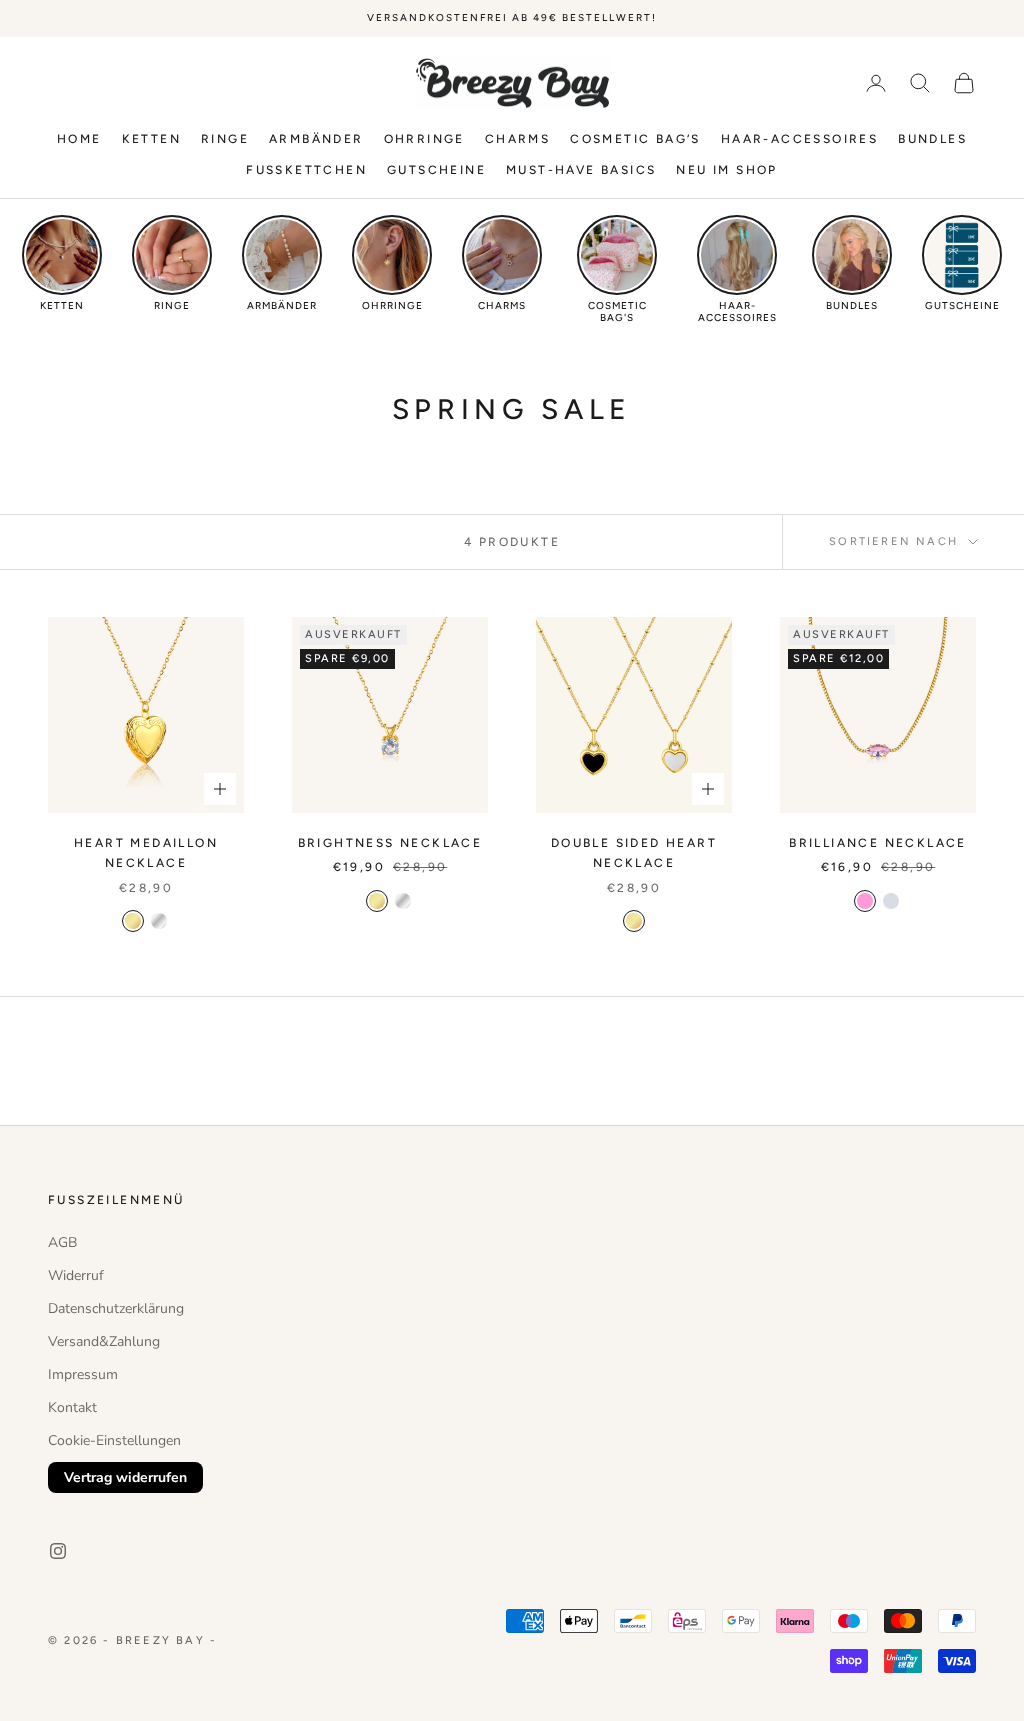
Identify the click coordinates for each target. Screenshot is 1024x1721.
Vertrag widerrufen (125, 1477)
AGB (62, 1242)
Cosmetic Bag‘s (635, 139)
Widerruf (76, 1275)
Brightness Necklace (390, 843)
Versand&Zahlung (104, 1341)
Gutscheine (436, 170)
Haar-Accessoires (799, 139)
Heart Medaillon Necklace (146, 853)
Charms (517, 139)
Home (79, 139)
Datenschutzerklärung (116, 1308)
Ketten (151, 139)
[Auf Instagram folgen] (58, 1551)
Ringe (225, 139)
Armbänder (316, 139)
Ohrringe (424, 139)
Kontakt (72, 1407)
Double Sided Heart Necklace (634, 853)
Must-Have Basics (581, 170)
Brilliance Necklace (878, 843)
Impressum (83, 1374)
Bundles (932, 139)
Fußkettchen (306, 170)
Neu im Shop (726, 170)
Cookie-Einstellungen (114, 1440)
